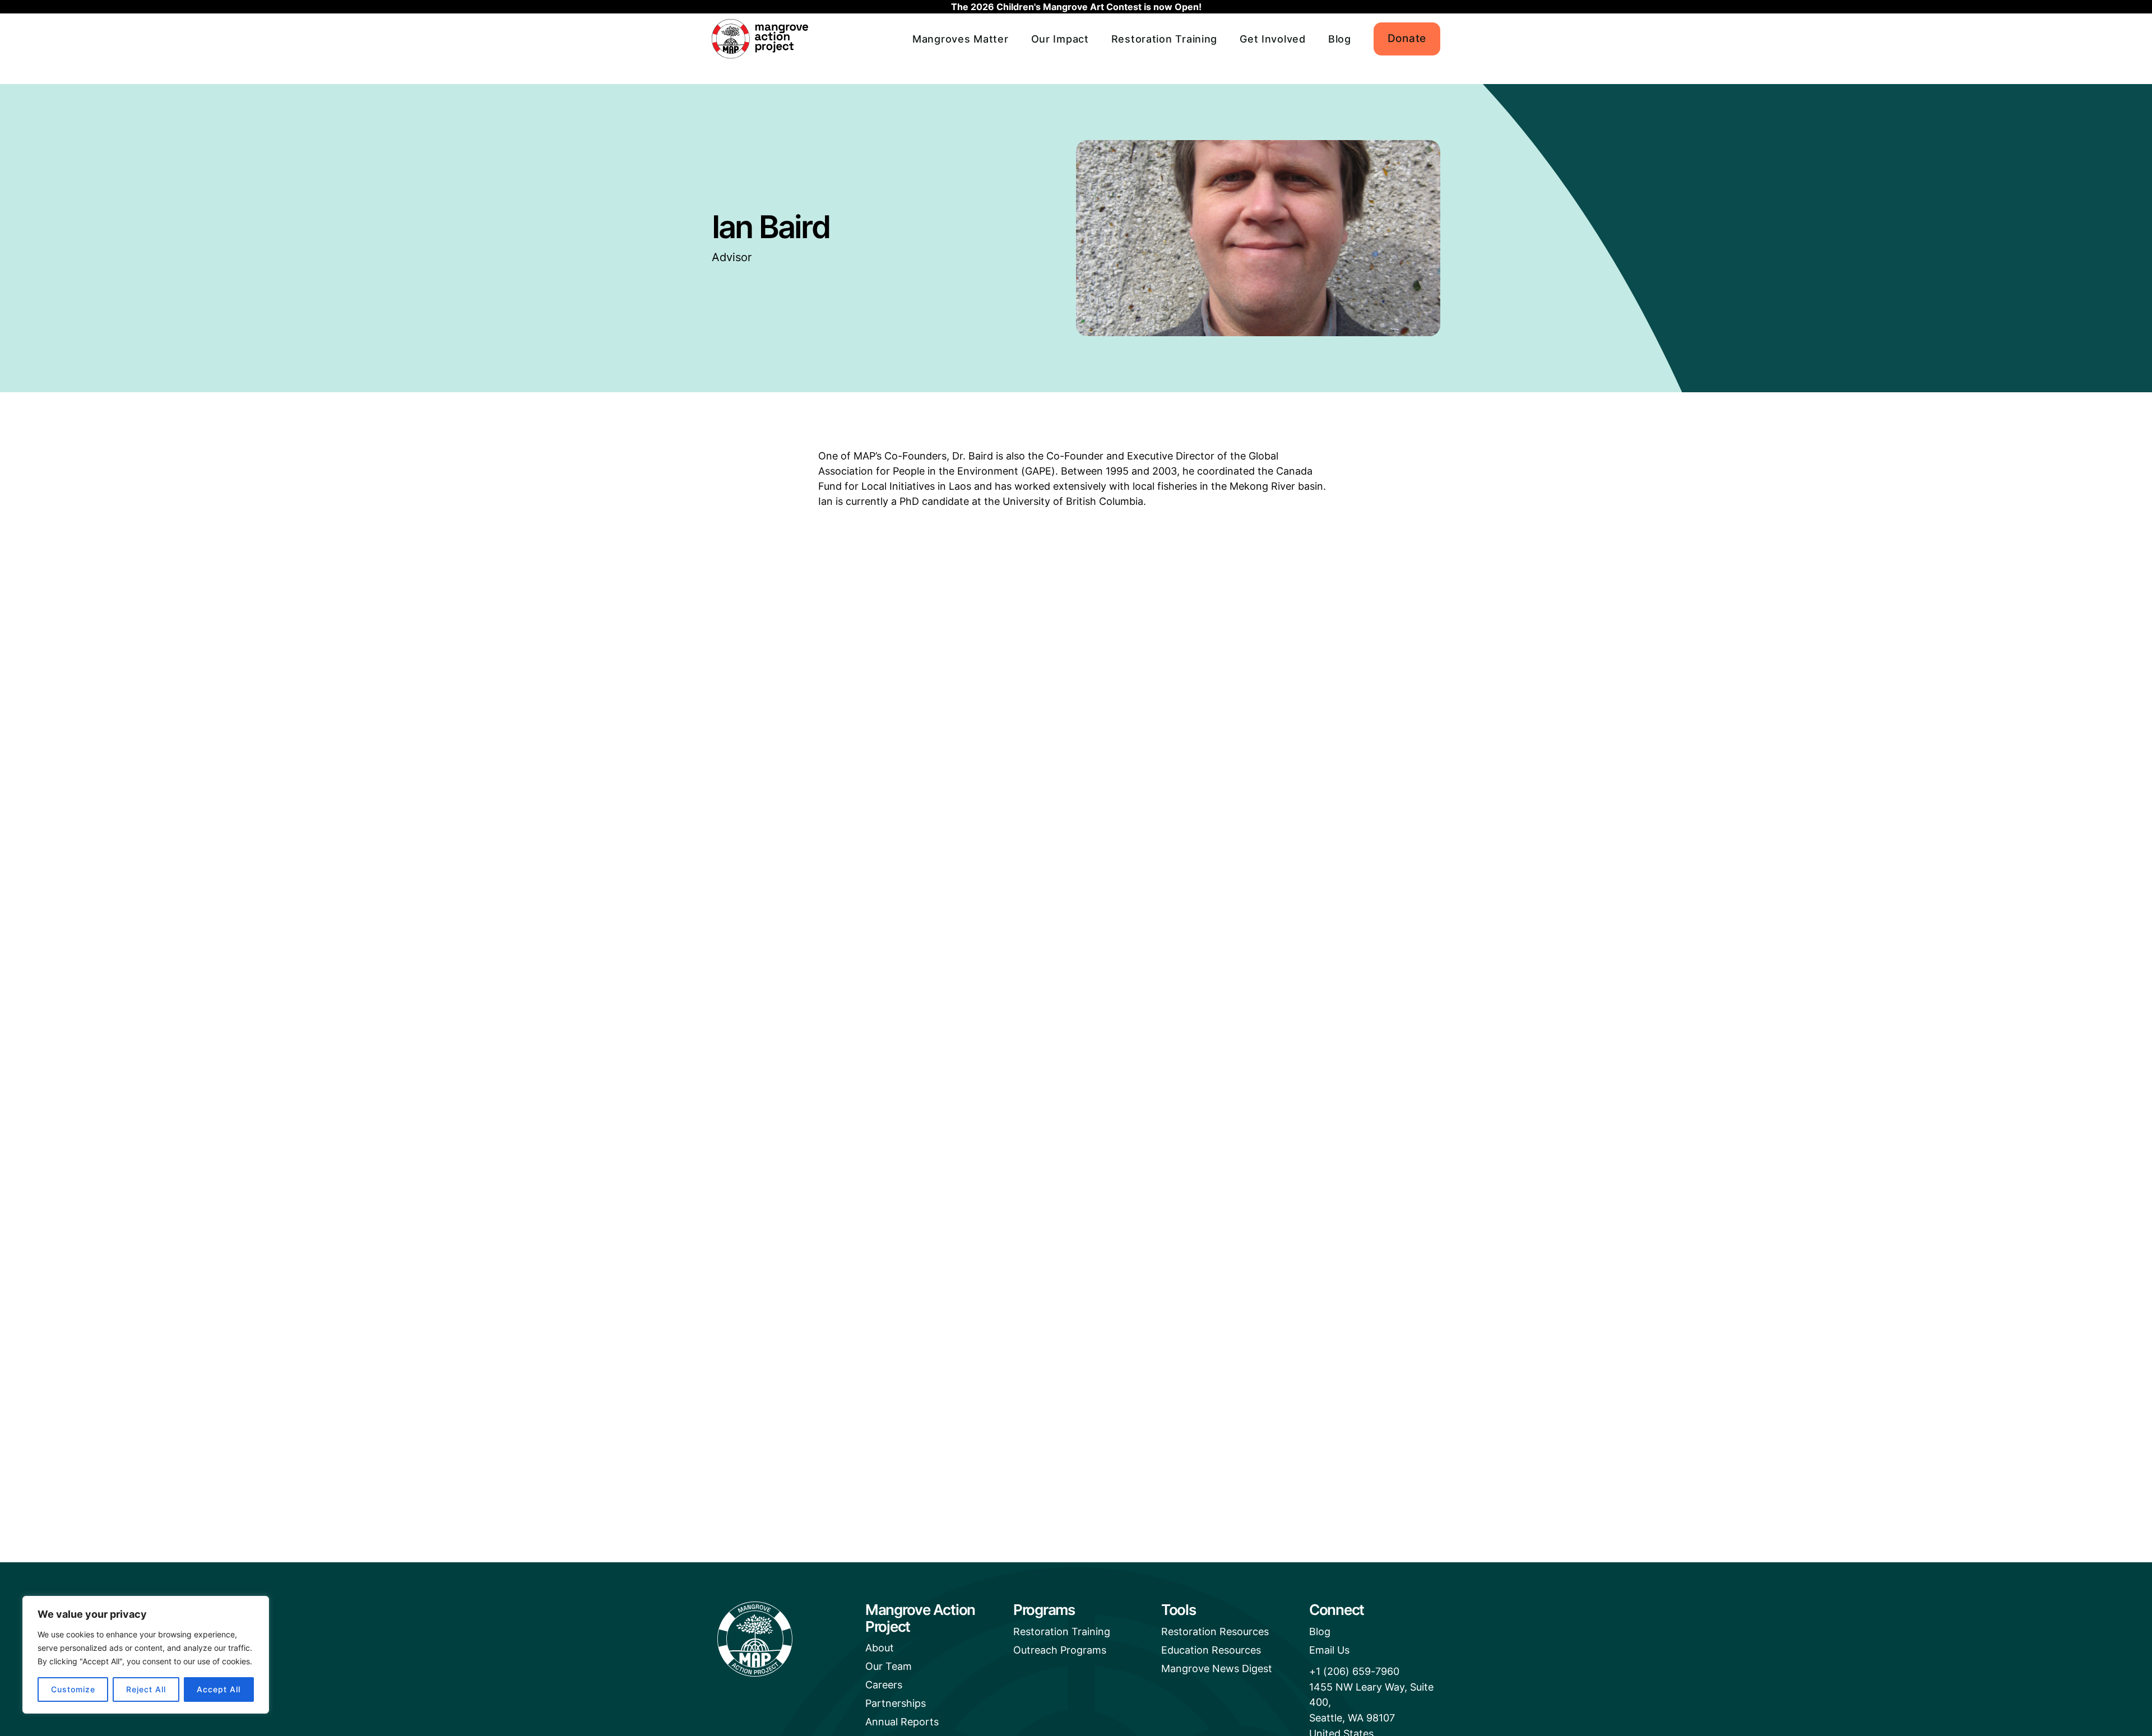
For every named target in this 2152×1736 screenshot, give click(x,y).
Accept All (219, 1689)
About (880, 1648)
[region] (146, 1655)
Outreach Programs (1060, 1650)
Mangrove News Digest (1217, 1668)
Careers (884, 1685)
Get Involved (1273, 39)
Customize (73, 1689)
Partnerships (896, 1703)
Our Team (889, 1666)
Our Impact (1060, 39)
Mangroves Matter (961, 39)
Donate (1407, 38)
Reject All (146, 1689)
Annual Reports (902, 1722)
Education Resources (1211, 1650)
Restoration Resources (1215, 1631)
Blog (1340, 39)
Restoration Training (1164, 39)
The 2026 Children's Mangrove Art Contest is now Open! (1076, 7)
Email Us (1329, 1650)
